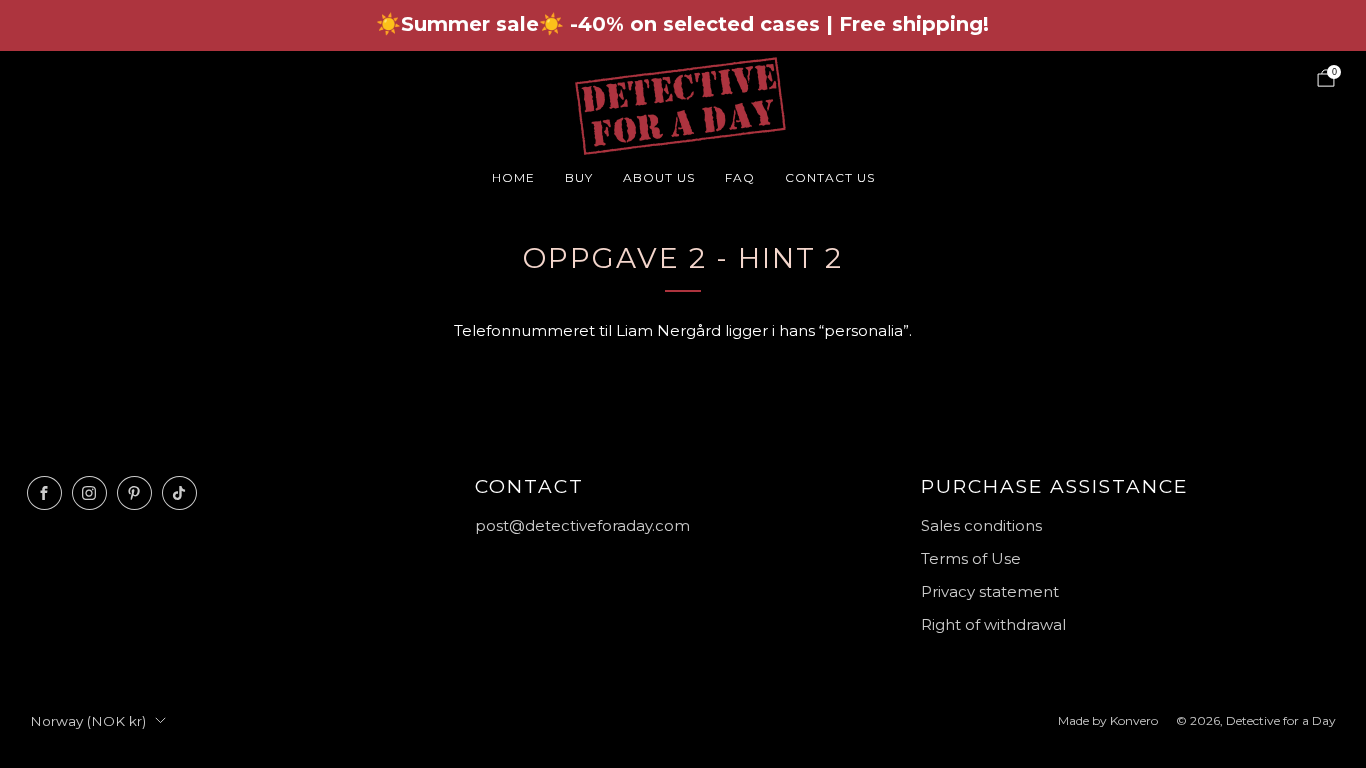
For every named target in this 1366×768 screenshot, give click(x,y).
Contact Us (830, 177)
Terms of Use (971, 558)
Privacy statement (990, 591)
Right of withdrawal (993, 624)
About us (659, 177)
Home (513, 177)
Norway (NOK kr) (88, 721)
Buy (579, 177)
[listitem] (682, 25)
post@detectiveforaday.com (582, 525)
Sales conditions (981, 525)
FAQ (740, 177)
